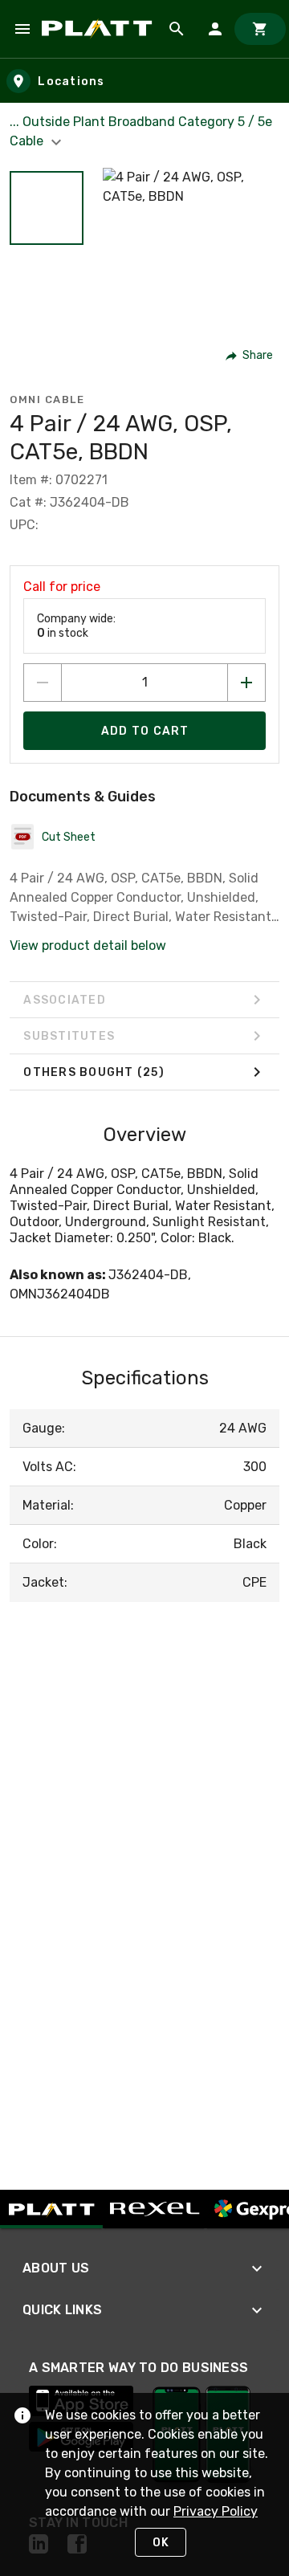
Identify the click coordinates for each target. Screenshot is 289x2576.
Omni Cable (47, 399)
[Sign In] (215, 29)
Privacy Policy (216, 2511)
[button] (47, 208)
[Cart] (260, 29)
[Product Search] (177, 29)
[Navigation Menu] (22, 29)
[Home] (100, 29)
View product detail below (88, 946)
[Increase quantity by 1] (246, 683)
